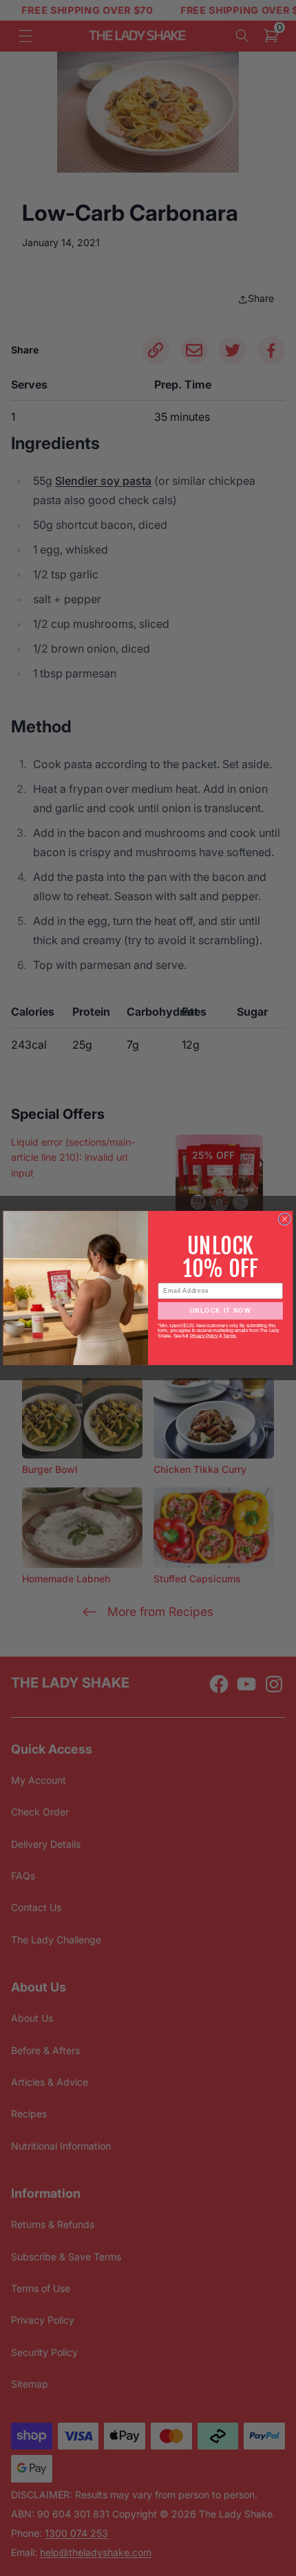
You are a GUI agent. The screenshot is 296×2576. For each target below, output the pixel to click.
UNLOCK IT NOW (220, 1311)
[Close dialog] (284, 1219)
